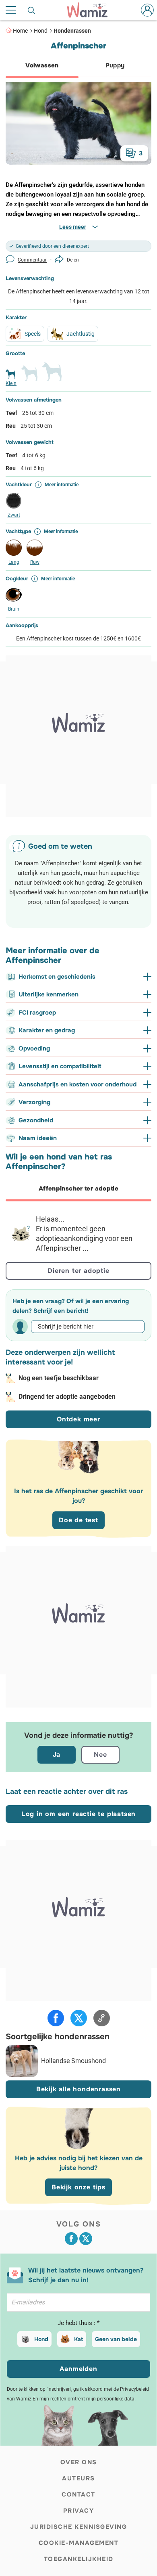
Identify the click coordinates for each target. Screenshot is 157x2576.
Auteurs (78, 2478)
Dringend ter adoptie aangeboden (67, 1397)
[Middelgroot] (29, 377)
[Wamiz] (91, 10)
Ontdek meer (78, 1419)
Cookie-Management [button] (79, 2543)
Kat (78, 2339)
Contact (78, 2494)
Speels (33, 334)
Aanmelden (78, 2369)
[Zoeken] (32, 10)
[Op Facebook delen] (56, 2018)
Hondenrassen (72, 31)
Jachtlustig (81, 334)
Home (20, 31)
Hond (41, 31)
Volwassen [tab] (42, 65)
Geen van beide (116, 2339)
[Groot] (52, 375)
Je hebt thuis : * (78, 2323)
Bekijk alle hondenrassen (78, 2089)
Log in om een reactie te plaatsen (78, 1814)
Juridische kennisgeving (79, 2527)
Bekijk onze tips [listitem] (78, 2187)
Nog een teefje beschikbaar (59, 1378)
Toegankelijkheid (79, 2559)
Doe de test (78, 1520)
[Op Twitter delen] (79, 2018)
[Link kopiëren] (102, 2018)
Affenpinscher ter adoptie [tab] (78, 1189)
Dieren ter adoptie (78, 1271)
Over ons (79, 2462)
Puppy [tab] (115, 65)
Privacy (79, 2511)
